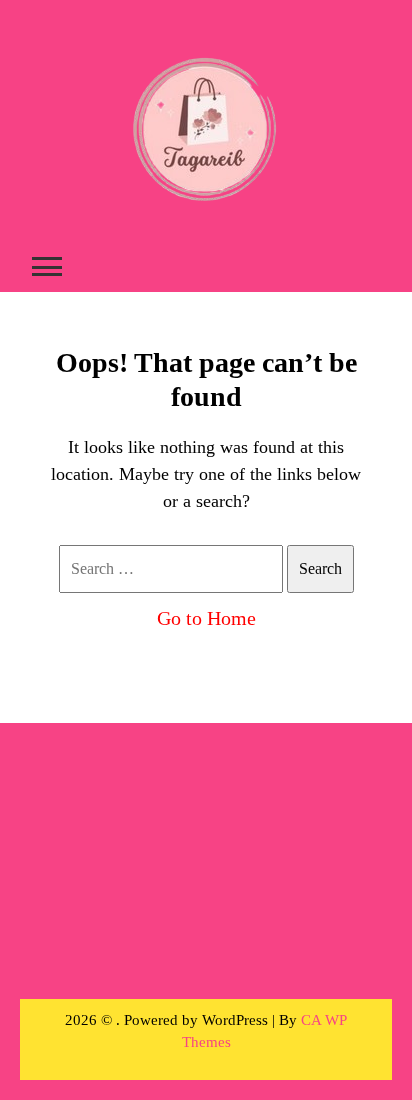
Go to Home (206, 618)
